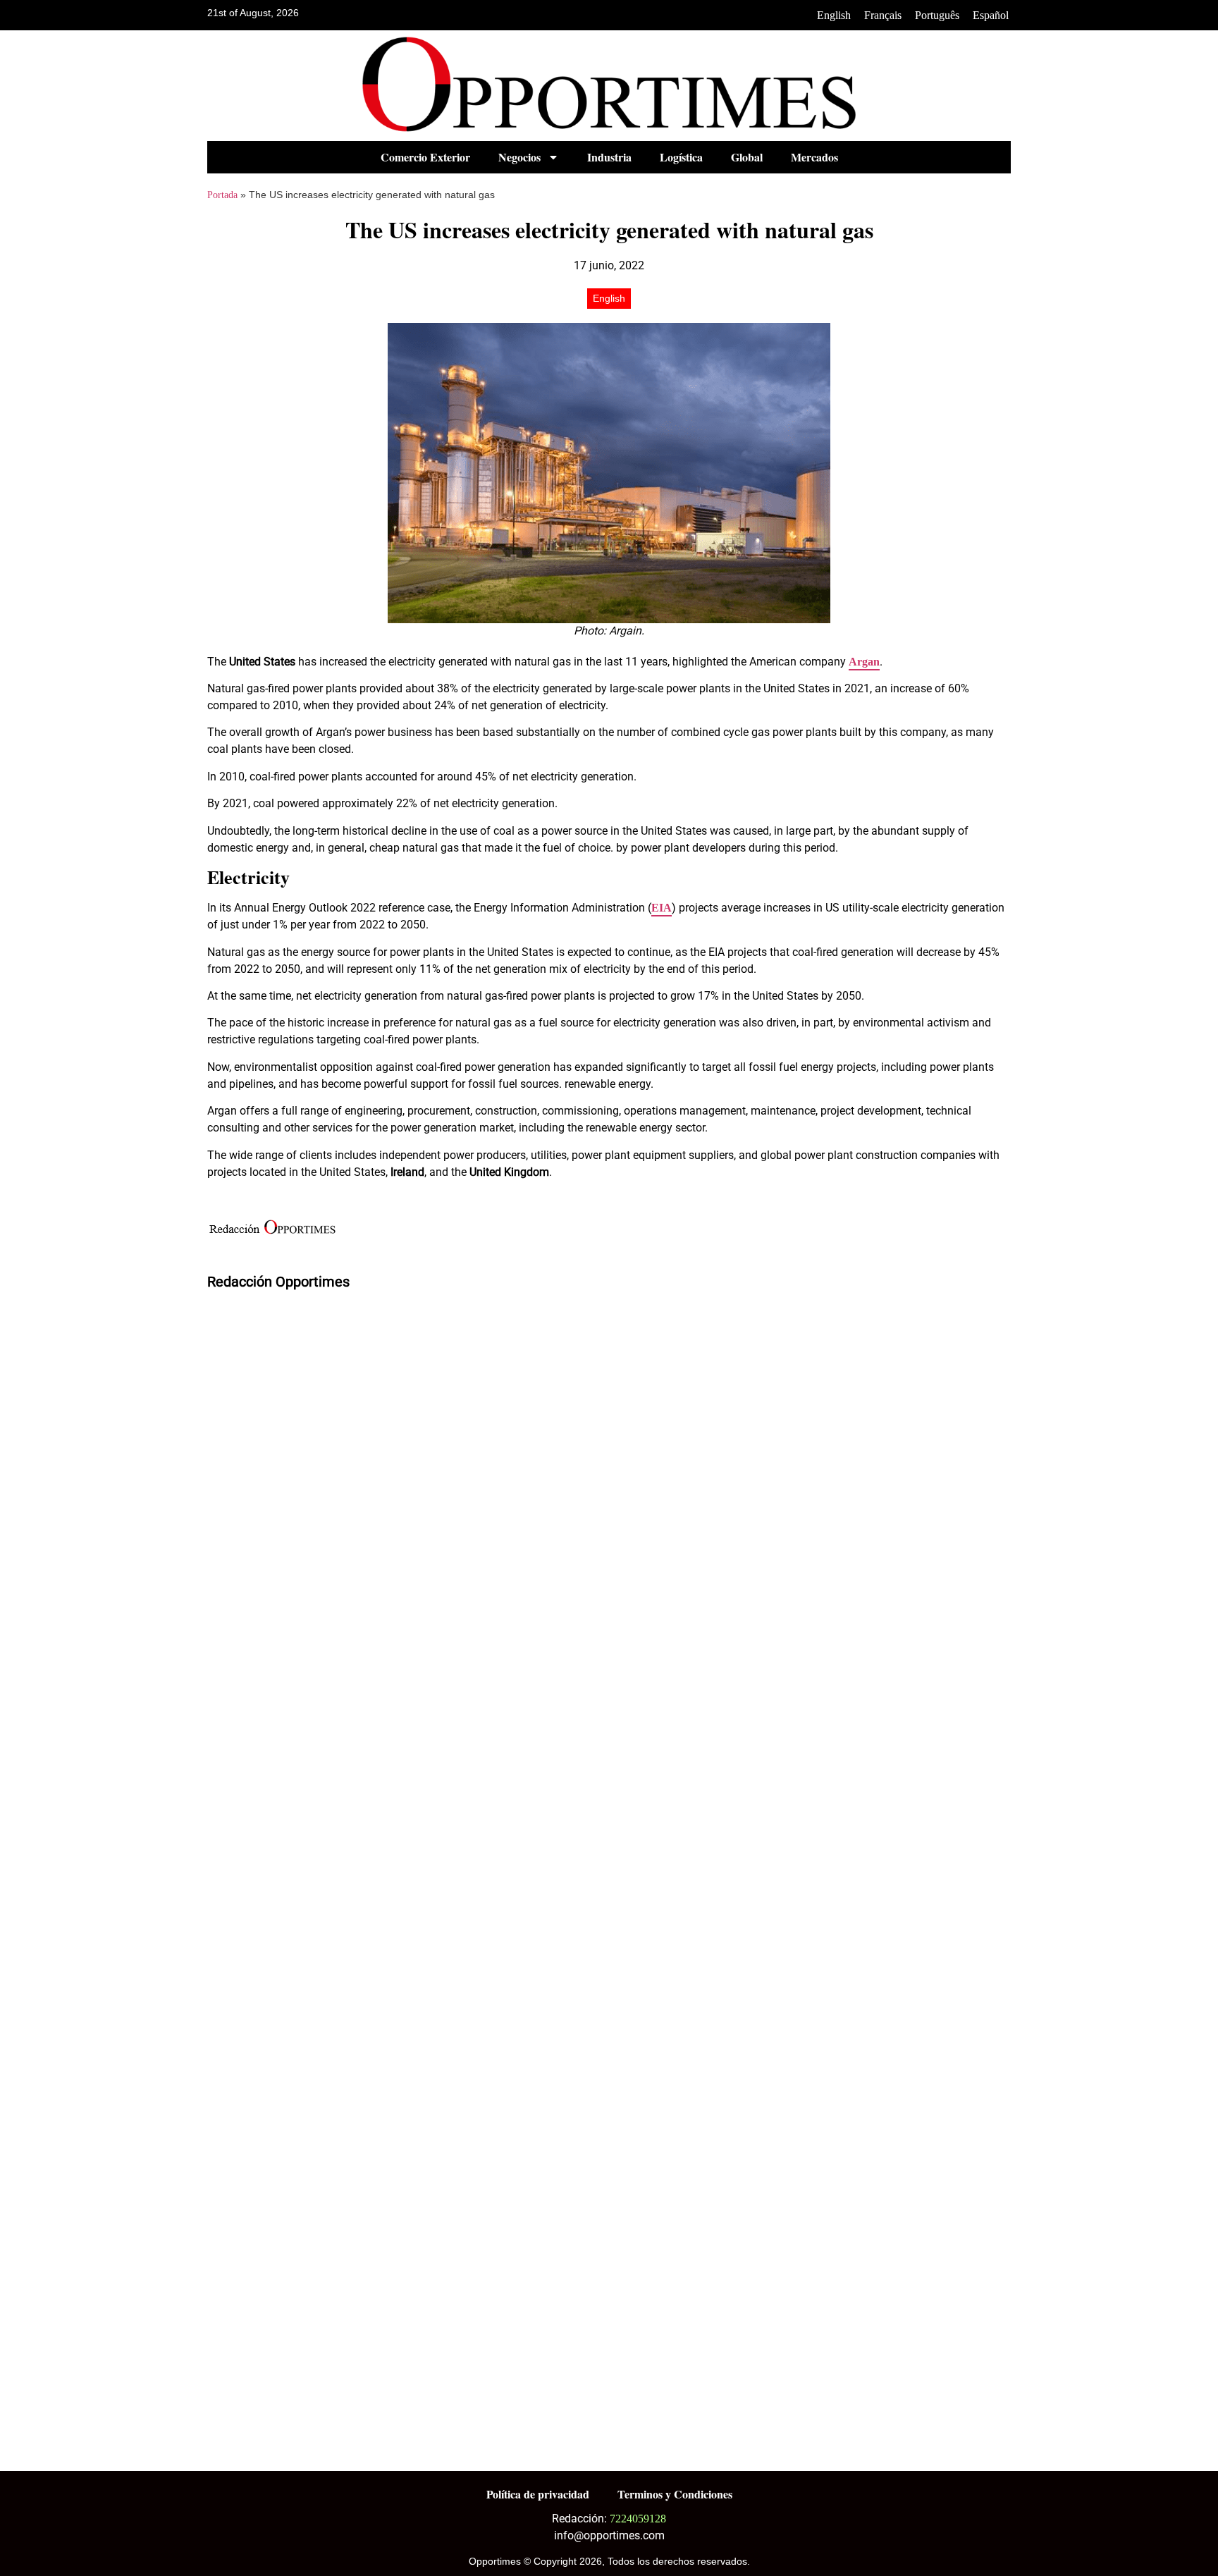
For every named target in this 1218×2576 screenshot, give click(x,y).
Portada (222, 195)
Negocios (519, 157)
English (834, 15)
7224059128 (638, 2519)
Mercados (814, 157)
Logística (681, 157)
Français (883, 15)
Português (937, 15)
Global (747, 157)
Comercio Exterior (425, 157)
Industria (609, 157)
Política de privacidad (538, 2494)
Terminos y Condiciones (675, 2494)
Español (991, 15)
